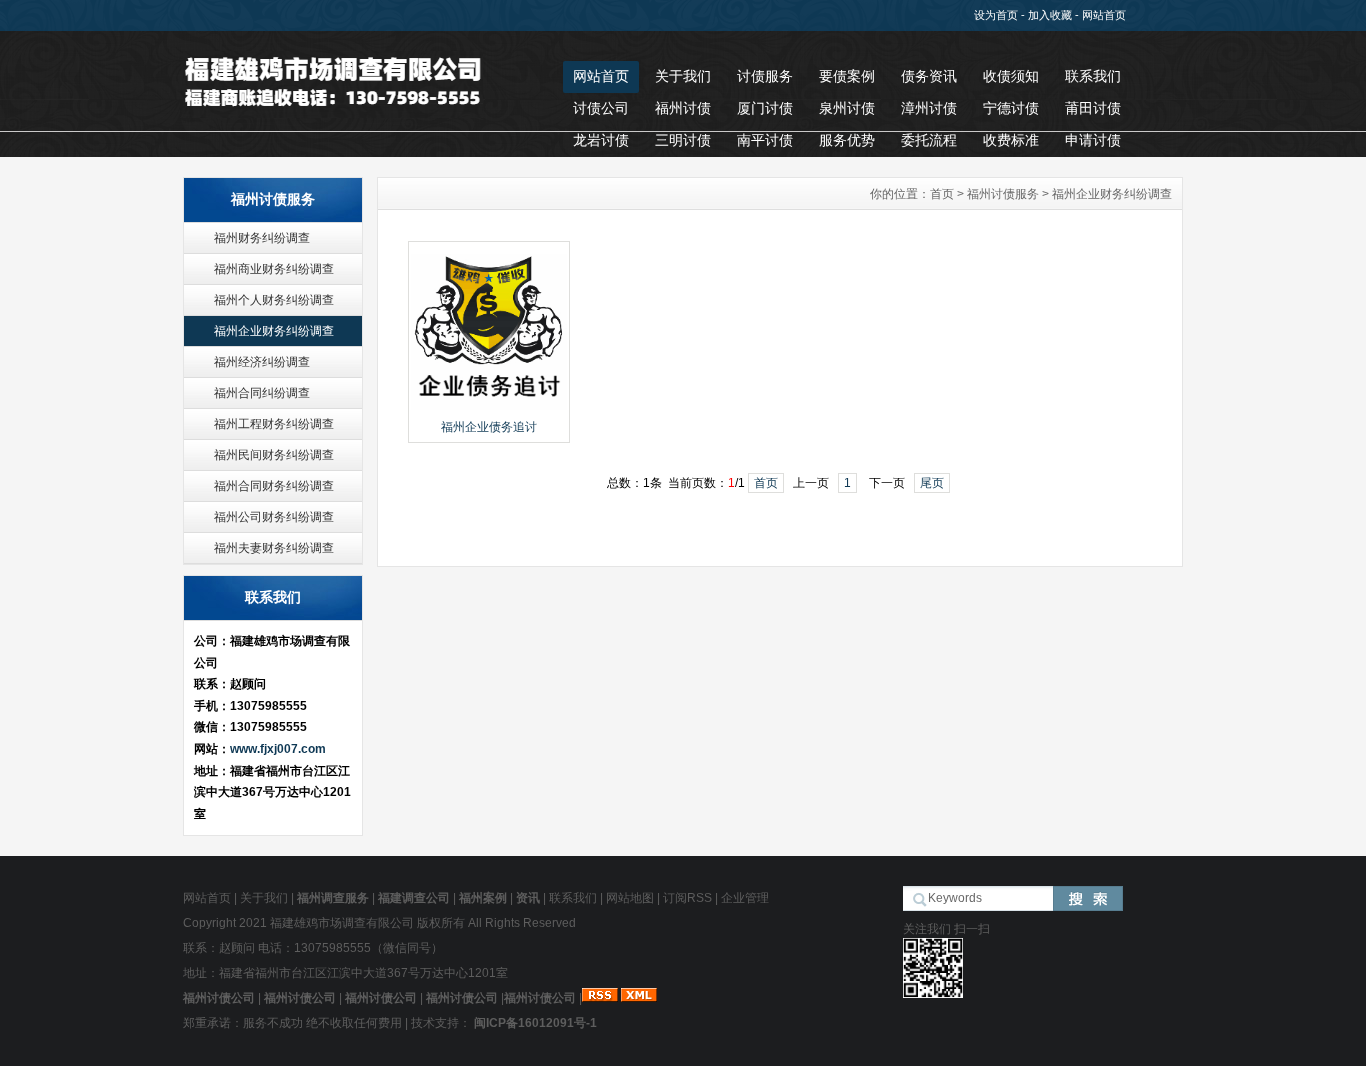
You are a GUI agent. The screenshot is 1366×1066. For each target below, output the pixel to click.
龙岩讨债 (601, 140)
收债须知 (1011, 76)
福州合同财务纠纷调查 (274, 486)
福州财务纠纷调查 (262, 238)
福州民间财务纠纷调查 (274, 455)
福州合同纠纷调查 (262, 393)
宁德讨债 (1011, 108)
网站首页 (1104, 15)
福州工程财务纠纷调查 (274, 424)
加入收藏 (1050, 15)
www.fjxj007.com (278, 749)
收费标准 (1011, 140)
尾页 (932, 483)
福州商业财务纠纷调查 (274, 269)
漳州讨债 (929, 108)
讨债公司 (601, 108)
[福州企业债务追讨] (489, 408)
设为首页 (996, 15)
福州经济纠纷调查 (262, 362)
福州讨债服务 (1003, 194)
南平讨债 (765, 140)
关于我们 (683, 76)
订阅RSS (687, 898)
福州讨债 (683, 108)
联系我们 (1093, 76)
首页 (942, 194)
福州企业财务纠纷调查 (274, 331)
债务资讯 (929, 76)
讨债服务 (765, 76)
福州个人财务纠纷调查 (274, 300)
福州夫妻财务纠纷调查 (274, 548)
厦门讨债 (765, 108)
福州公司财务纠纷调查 (274, 517)
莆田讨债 (1093, 108)
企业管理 (745, 898)
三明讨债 (683, 140)
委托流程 (929, 140)
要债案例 (847, 76)
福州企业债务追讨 (489, 427)
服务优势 (847, 140)
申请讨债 (1093, 140)
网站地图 (630, 898)
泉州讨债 (847, 108)
